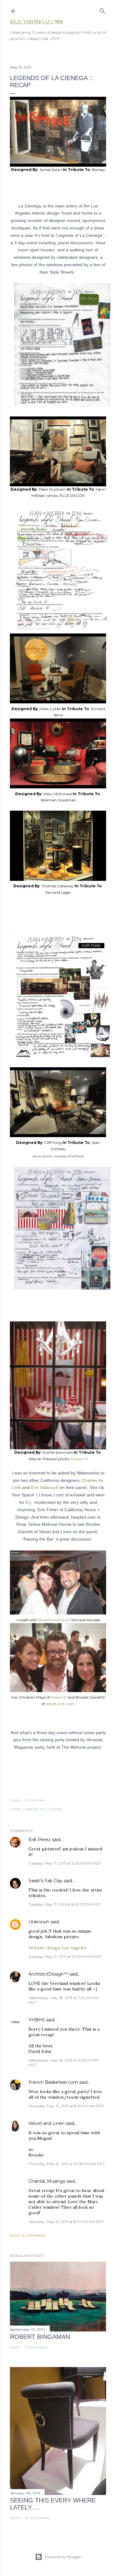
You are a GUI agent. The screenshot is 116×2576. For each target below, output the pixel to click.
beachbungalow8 (37, 22)
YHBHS (37, 2020)
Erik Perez (40, 1840)
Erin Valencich (45, 1487)
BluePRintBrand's (55, 1620)
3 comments (36, 2347)
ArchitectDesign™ (48, 1974)
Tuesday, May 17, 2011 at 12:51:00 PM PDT (65, 1863)
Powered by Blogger (63, 2557)
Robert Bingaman (40, 2337)
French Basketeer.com (53, 2082)
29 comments (37, 2518)
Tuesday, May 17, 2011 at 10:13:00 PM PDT (65, 1957)
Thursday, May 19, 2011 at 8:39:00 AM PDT (66, 2106)
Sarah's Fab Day (45, 1881)
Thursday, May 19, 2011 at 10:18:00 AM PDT (67, 2164)
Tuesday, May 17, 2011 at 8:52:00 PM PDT (65, 1904)
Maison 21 (79, 1459)
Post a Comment (28, 2235)
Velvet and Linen (60, 1704)
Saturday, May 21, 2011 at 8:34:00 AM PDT (66, 2222)
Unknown (39, 1922)
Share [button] (15, 1800)
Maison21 (59, 1697)
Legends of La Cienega (43, 1809)
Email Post (34, 1800)
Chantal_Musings (47, 2181)
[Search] (102, 10)
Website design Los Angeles (58, 1948)
